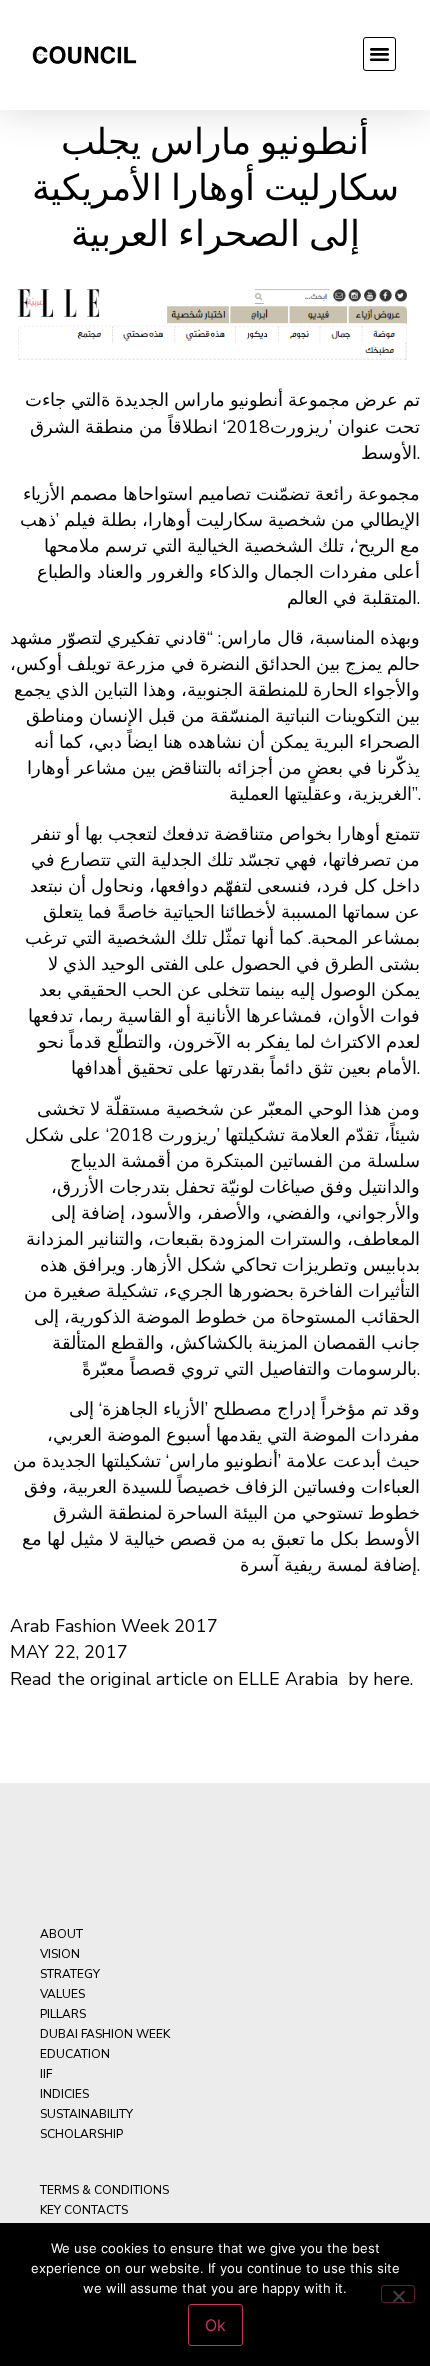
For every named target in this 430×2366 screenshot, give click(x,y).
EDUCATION (75, 2054)
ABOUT (61, 1934)
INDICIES (64, 2094)
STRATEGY (70, 1974)
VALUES (62, 1994)
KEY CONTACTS (84, 2210)
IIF (46, 2074)
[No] (398, 2294)
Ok (215, 2325)
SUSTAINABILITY (86, 2114)
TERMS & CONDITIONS (104, 2190)
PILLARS (63, 2014)
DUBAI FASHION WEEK (105, 2034)
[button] (380, 54)
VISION (60, 1954)
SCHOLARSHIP (81, 2134)
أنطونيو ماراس (228, 400)
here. (393, 1679)
